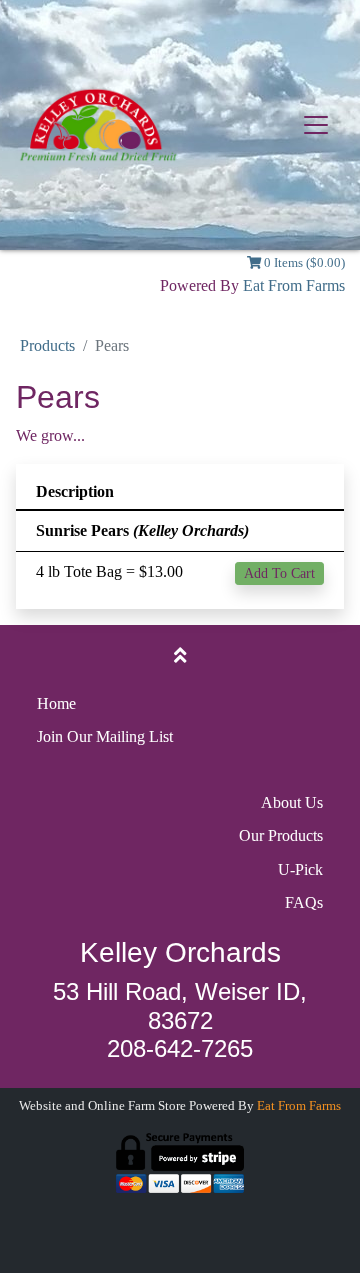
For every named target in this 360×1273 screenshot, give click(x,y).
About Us (292, 802)
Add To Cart (279, 573)
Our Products (281, 835)
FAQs (304, 902)
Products (47, 345)
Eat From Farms (294, 285)
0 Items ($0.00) (303, 263)
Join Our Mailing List (105, 736)
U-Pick (300, 869)
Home (56, 703)
